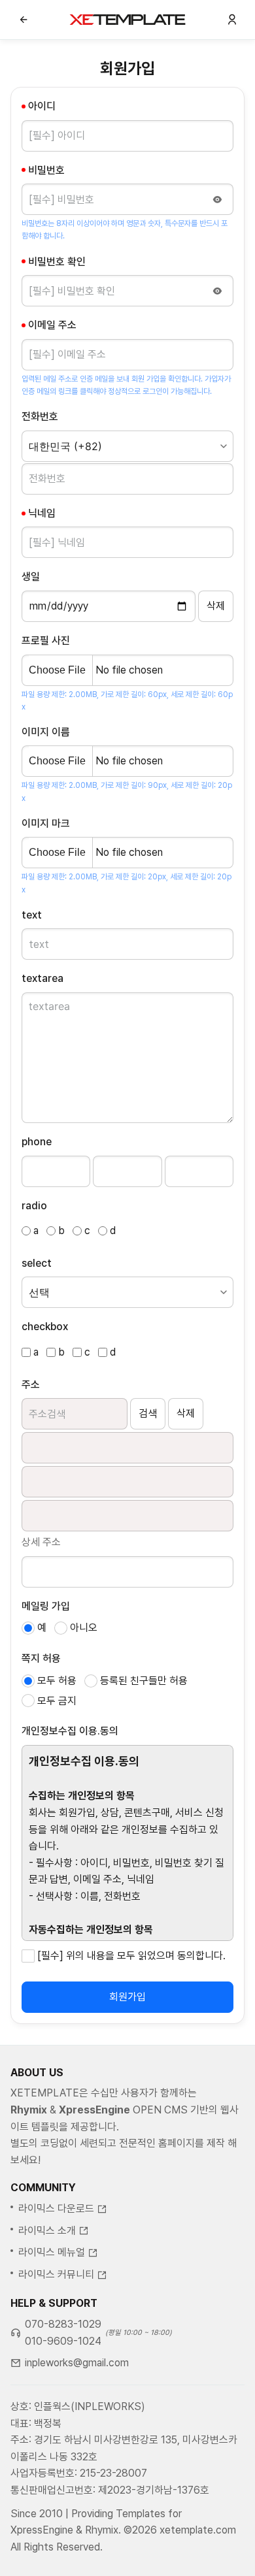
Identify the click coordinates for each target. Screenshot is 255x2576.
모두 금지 (57, 1701)
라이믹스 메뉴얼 (52, 2252)
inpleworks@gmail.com (77, 2363)
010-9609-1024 (63, 2341)
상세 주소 (41, 1542)
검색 (148, 1413)
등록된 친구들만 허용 (144, 1681)
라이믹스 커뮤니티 (56, 2274)
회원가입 (127, 1997)
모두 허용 (57, 1681)
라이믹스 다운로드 (56, 2209)
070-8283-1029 (63, 2324)
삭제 (186, 1413)
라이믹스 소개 (47, 2231)
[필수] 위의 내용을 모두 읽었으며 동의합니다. (131, 1956)
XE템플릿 (127, 20)
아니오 (84, 1628)
